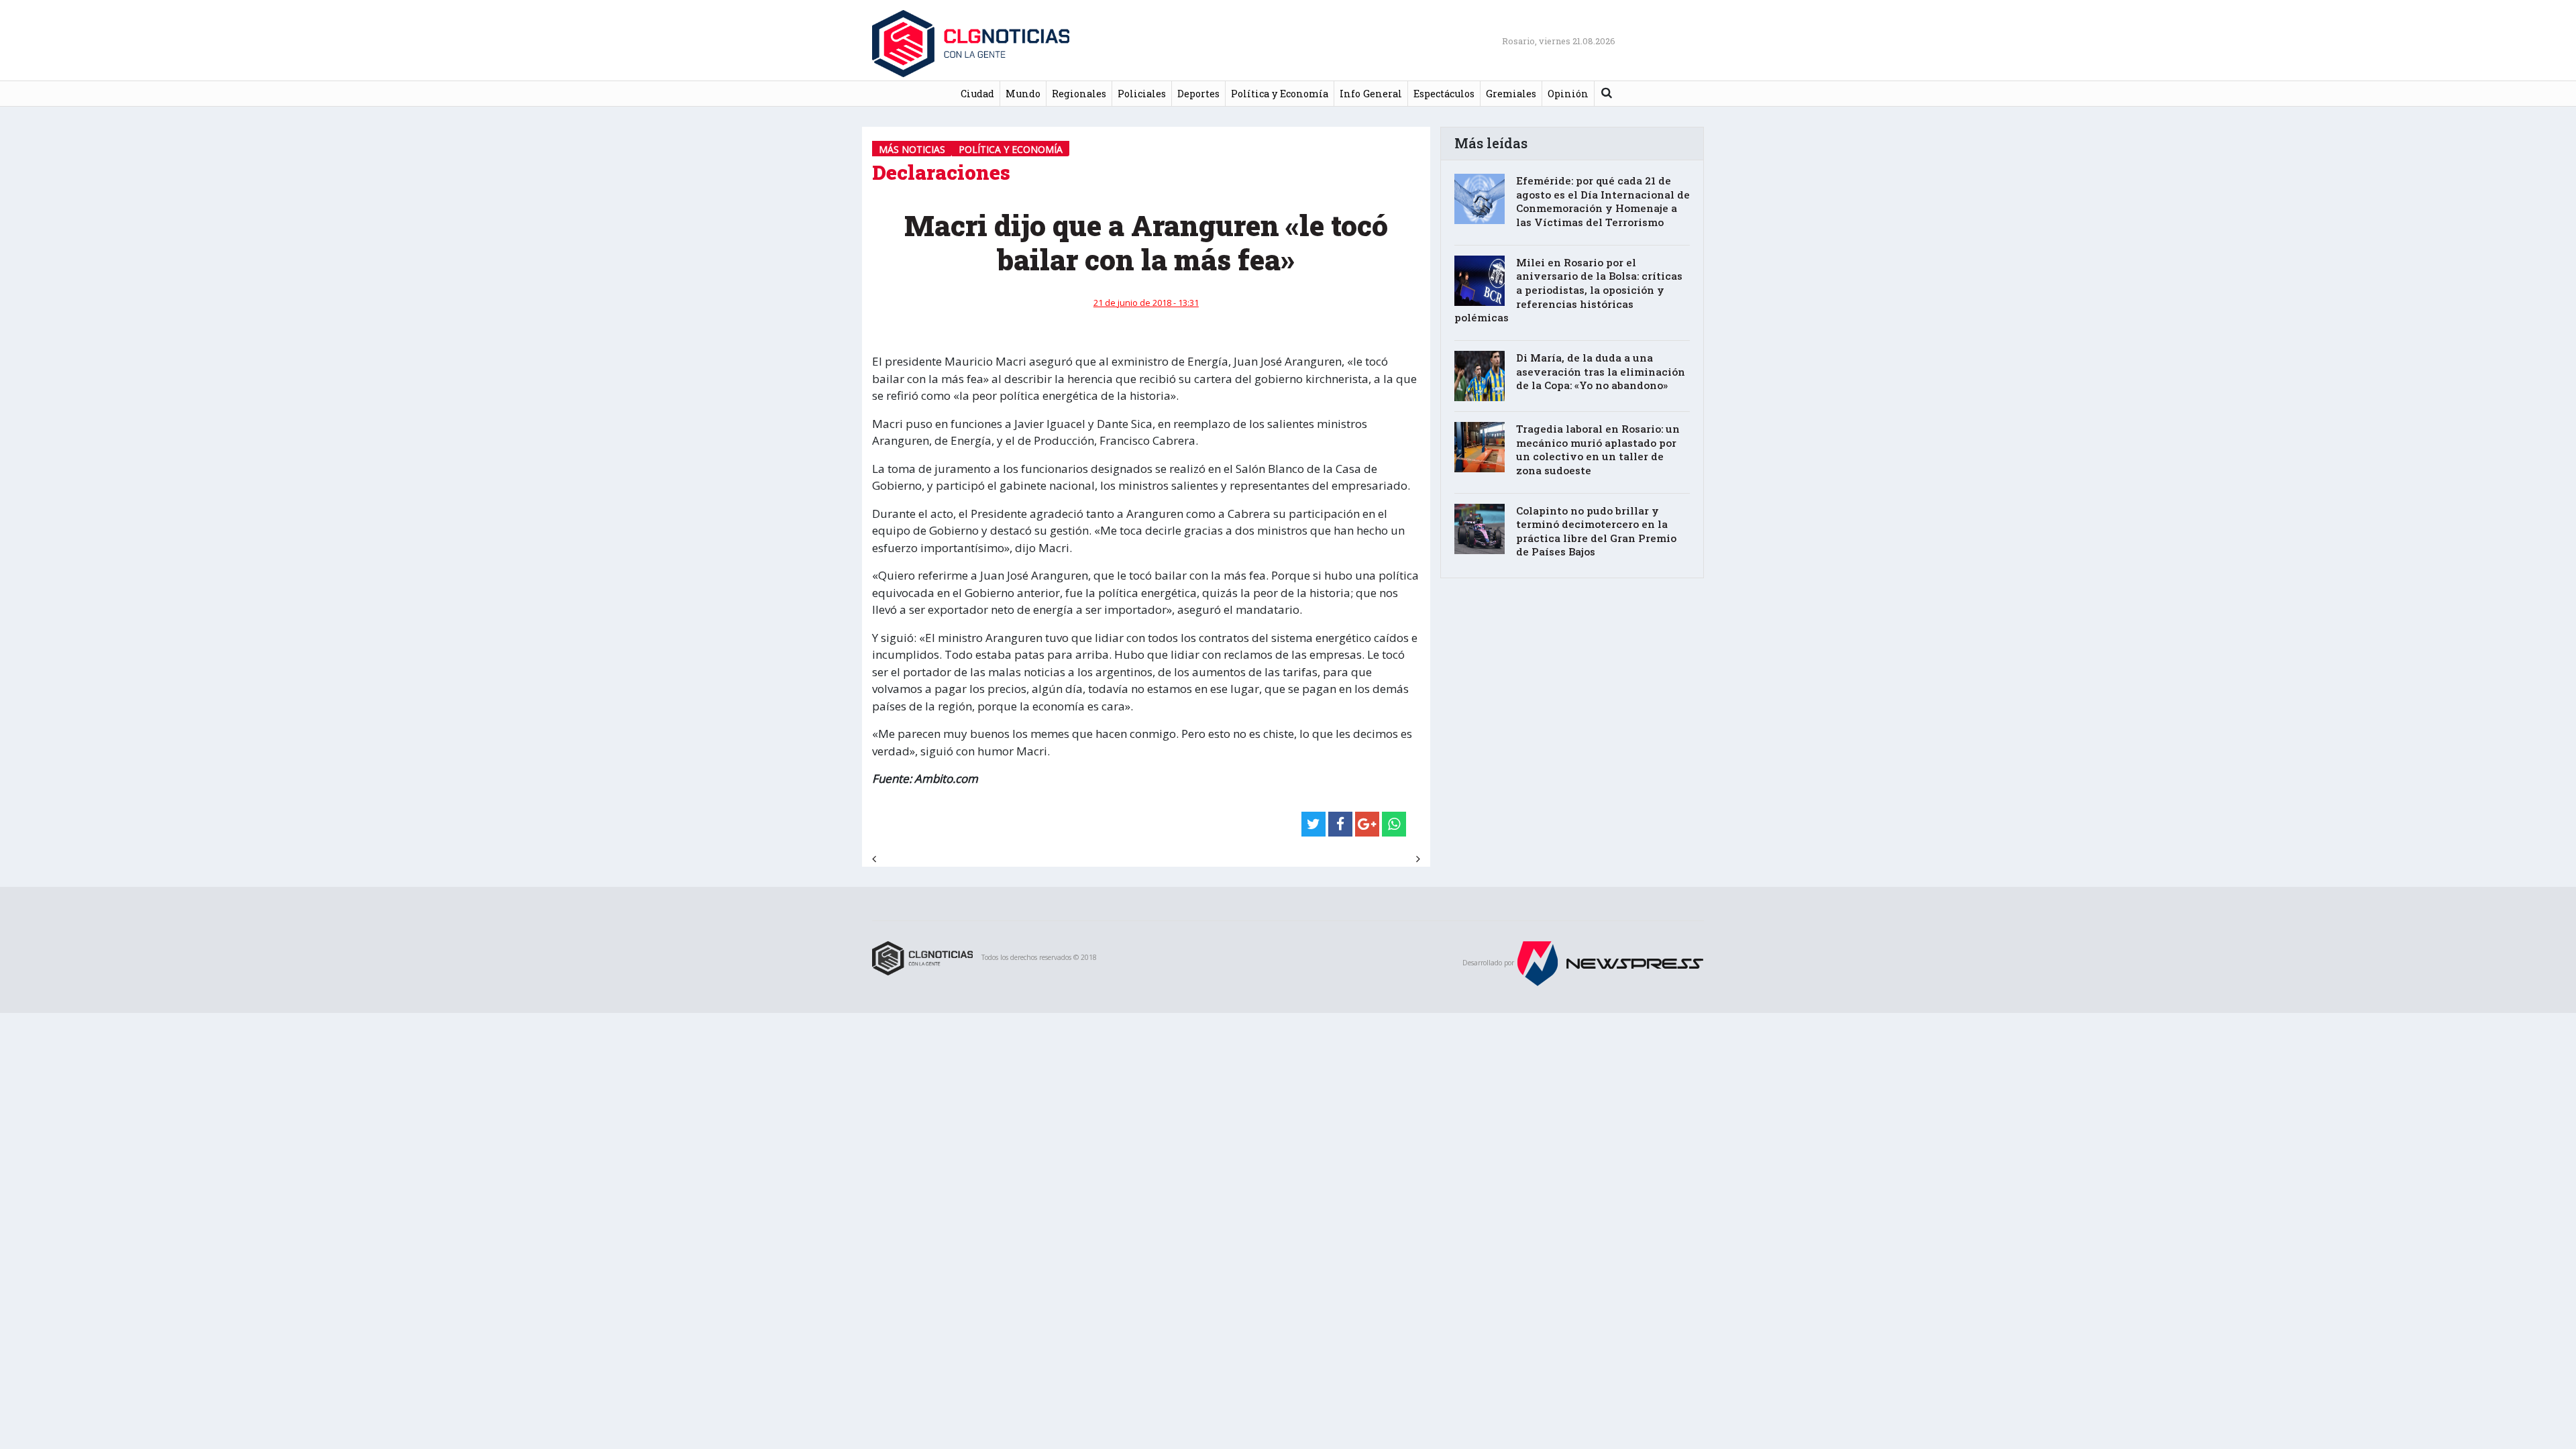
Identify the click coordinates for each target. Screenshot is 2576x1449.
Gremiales (1511, 94)
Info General (1371, 94)
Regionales (1079, 94)
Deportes (1198, 94)
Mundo (1023, 94)
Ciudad (977, 94)
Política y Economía (1280, 94)
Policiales (1142, 94)
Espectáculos (1444, 94)
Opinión (1568, 94)
